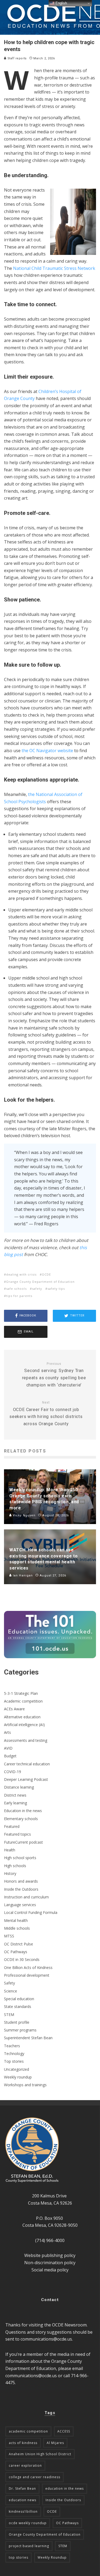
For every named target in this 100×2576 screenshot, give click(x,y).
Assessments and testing (26, 1740)
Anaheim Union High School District (40, 2454)
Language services (20, 1905)
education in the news (65, 2488)
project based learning (29, 2546)
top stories (19, 2557)
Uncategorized (17, 2069)
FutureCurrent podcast (23, 1842)
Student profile (17, 2022)
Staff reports (17, 58)
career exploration (25, 2466)
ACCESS (64, 2431)
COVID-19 (13, 1772)
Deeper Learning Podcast (26, 1779)
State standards (18, 2006)
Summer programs (20, 2030)
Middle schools (17, 1928)
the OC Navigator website (47, 751)
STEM (9, 2014)
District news (15, 1795)
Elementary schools (21, 1819)
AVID (8, 1748)
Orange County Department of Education (40, 1282)
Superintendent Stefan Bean (28, 2038)
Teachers (12, 2046)
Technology (14, 2054)
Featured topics (17, 1834)
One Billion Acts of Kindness (28, 1967)
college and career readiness (35, 2477)
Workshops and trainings (25, 2085)
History (10, 1873)
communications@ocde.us (46, 2339)
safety (37, 1289)
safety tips (56, 1289)
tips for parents (19, 1296)
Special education (19, 1999)
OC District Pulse (19, 1944)
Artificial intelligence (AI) (24, 1725)
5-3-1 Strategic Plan (21, 1693)
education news (23, 2500)
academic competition (28, 2431)
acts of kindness (23, 2443)
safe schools (16, 1289)
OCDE (46, 1274)
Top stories (14, 2061)
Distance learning (19, 1787)
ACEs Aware (14, 1709)
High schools (15, 1866)
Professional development (27, 1975)
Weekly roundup (18, 2077)
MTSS (9, 1936)
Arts (7, 1732)
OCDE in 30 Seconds (22, 1959)
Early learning (15, 1803)
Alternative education (22, 1717)
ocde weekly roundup (28, 2523)
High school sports (20, 1858)
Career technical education (27, 1764)
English (61, 3)
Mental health (16, 1920)
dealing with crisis (21, 1274)
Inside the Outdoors (21, 1889)
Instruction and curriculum (26, 1897)
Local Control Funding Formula (31, 1912)
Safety (9, 1983)
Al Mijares (55, 2443)
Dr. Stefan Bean (22, 2488)
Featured (12, 1826)
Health (10, 1850)
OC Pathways (16, 1952)
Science (11, 1991)
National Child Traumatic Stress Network (54, 268)
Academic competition (23, 1701)
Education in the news (23, 1811)
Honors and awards (21, 1881)
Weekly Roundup (52, 2557)
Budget (10, 1756)
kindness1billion (23, 2511)
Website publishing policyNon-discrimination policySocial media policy (50, 2262)
